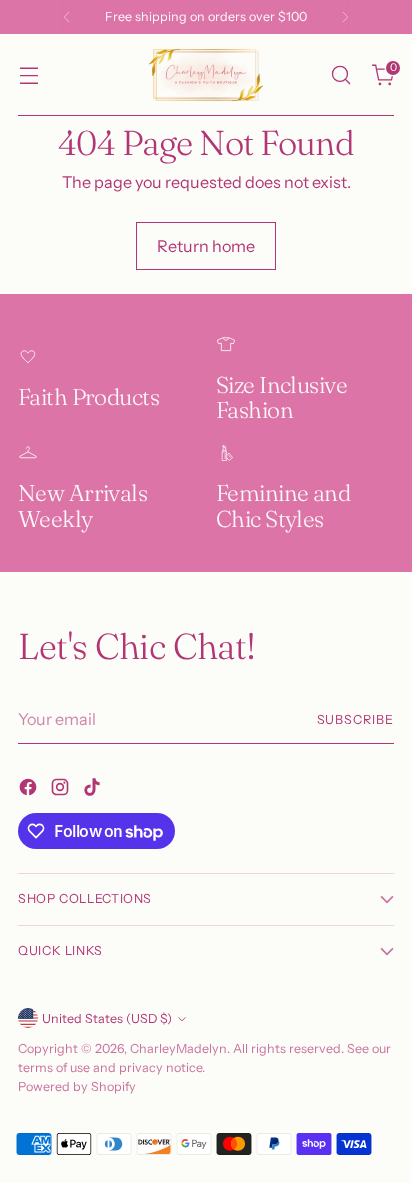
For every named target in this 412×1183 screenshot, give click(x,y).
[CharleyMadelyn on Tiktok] (94, 790)
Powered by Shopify (77, 1086)
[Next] (345, 17)
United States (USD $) (107, 1018)
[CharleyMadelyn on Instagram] (62, 790)
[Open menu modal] (28, 75)
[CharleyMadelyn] (206, 75)
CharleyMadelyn (178, 1048)
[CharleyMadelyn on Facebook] (30, 790)
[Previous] (67, 17)
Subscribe (356, 719)
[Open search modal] (340, 75)
